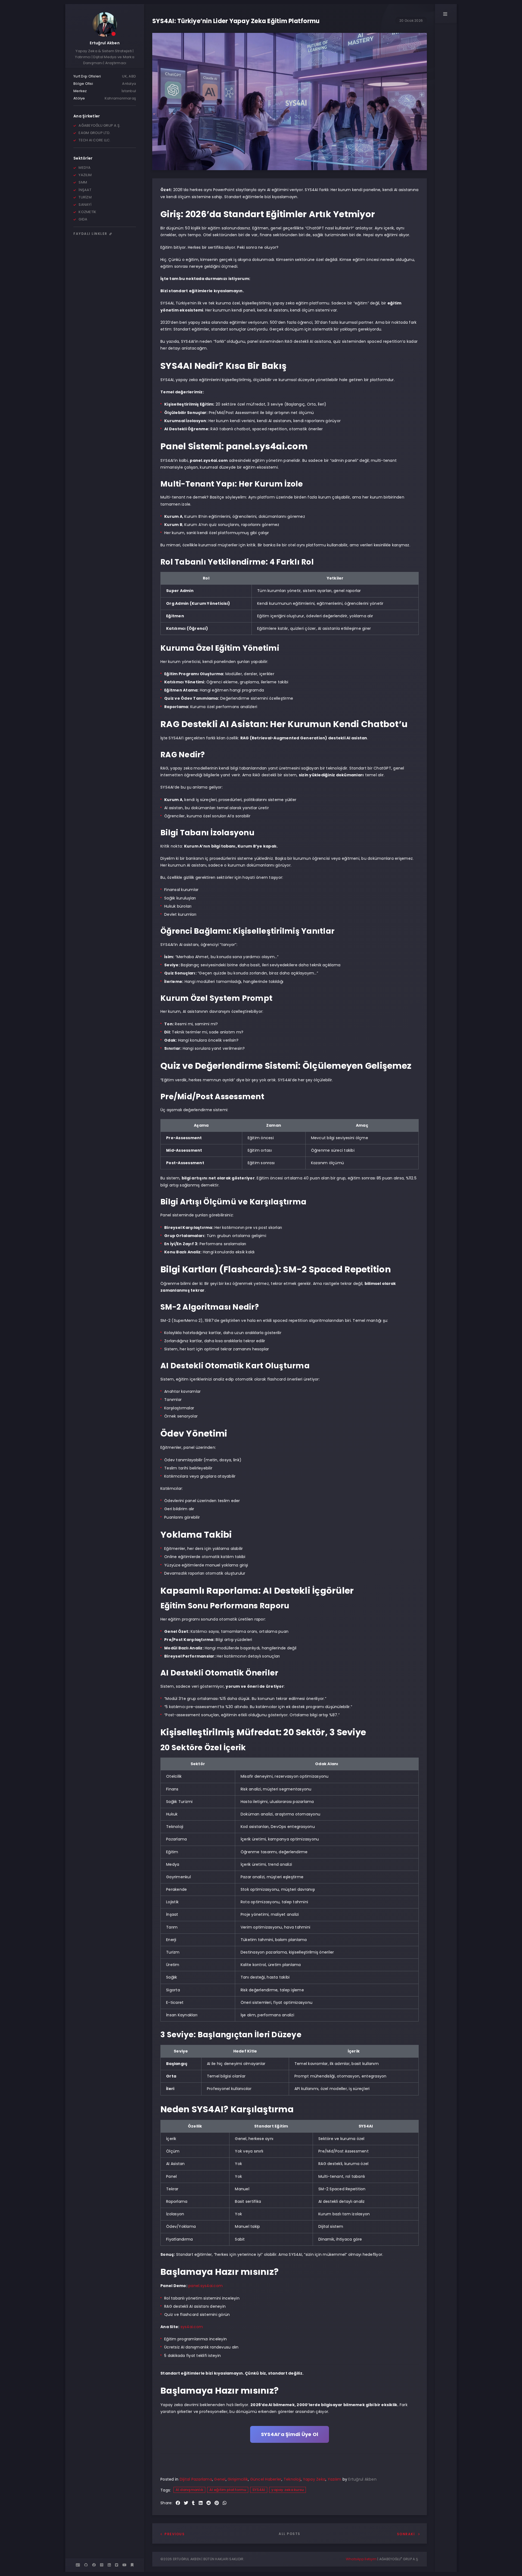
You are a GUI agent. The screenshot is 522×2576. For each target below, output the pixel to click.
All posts (290, 2534)
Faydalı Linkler (91, 234)
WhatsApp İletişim (361, 2559)
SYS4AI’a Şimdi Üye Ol (290, 2434)
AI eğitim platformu (228, 2490)
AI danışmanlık (189, 2490)
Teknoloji (292, 2479)
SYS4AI (259, 2490)
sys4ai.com (192, 2327)
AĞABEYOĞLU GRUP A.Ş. (399, 2559)
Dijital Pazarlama (196, 2479)
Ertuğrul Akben (105, 43)
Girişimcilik (238, 2479)
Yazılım (335, 2479)
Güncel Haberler (266, 2479)
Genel (220, 2479)
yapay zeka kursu (288, 2490)
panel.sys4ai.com (206, 2286)
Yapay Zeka (314, 2479)
